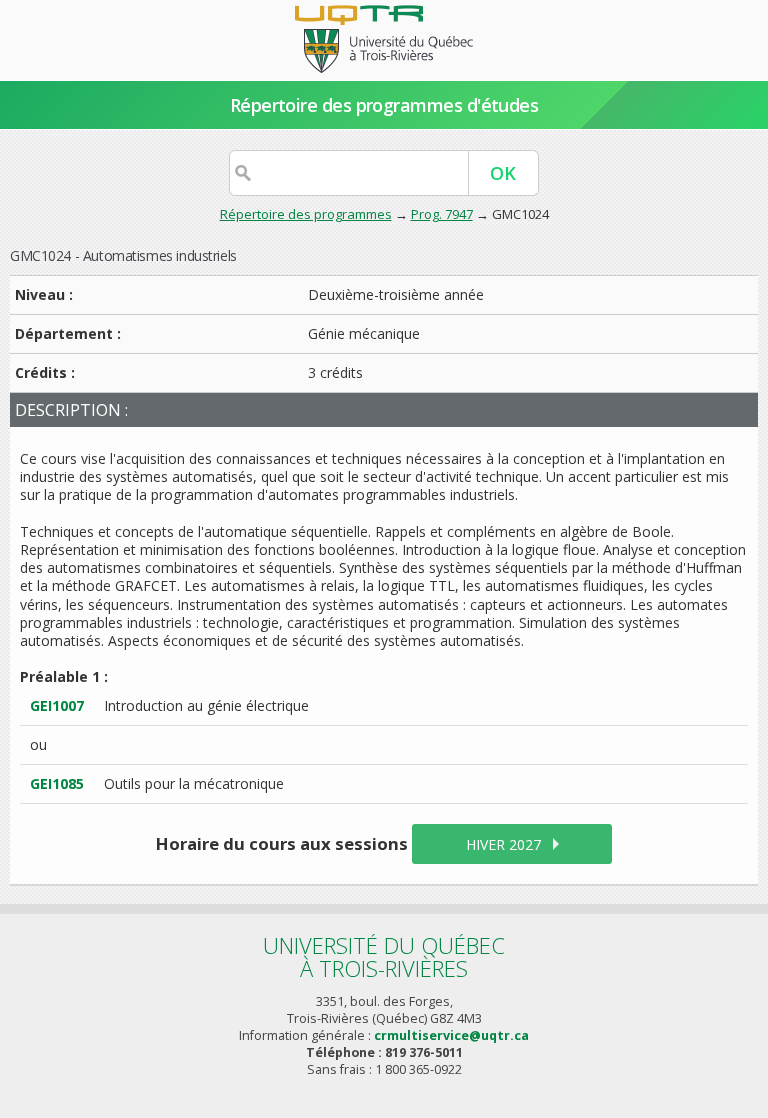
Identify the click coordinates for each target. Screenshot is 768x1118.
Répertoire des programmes (306, 214)
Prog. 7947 (442, 214)
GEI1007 (57, 705)
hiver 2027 (503, 844)
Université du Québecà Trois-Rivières (384, 956)
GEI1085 (57, 783)
